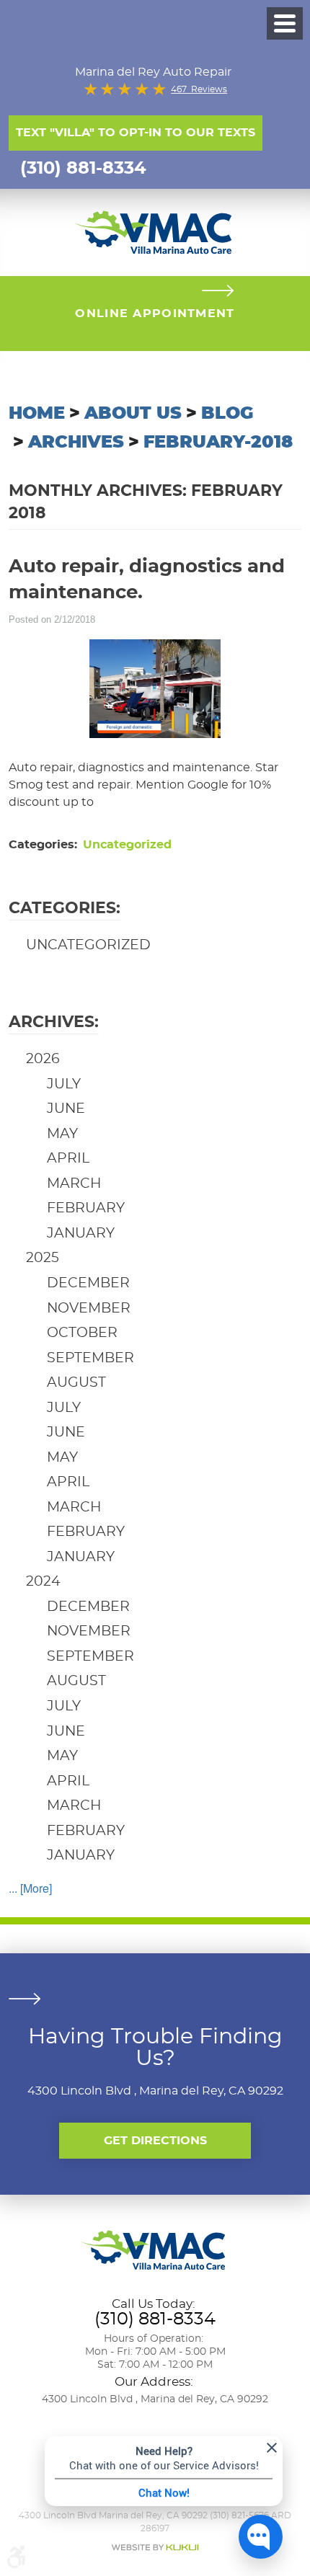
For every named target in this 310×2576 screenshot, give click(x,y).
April (68, 1159)
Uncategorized (127, 845)
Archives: (54, 1022)
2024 (43, 1582)
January (81, 1234)
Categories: (65, 908)
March (74, 1184)
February (86, 1208)
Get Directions (155, 2141)
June (66, 1109)
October (82, 1333)
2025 (43, 1258)
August (76, 1383)
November (89, 1309)
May (62, 1134)
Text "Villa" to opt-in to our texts (136, 133)
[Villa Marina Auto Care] (155, 231)
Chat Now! (164, 2492)
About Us (133, 414)
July (64, 1084)
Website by (155, 2548)
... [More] (30, 1888)
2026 (43, 1059)
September (90, 1358)
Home (37, 414)
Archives (76, 443)
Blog (227, 414)
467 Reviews (199, 89)
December (88, 1283)
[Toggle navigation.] (285, 23)
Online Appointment (155, 314)
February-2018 (218, 443)
